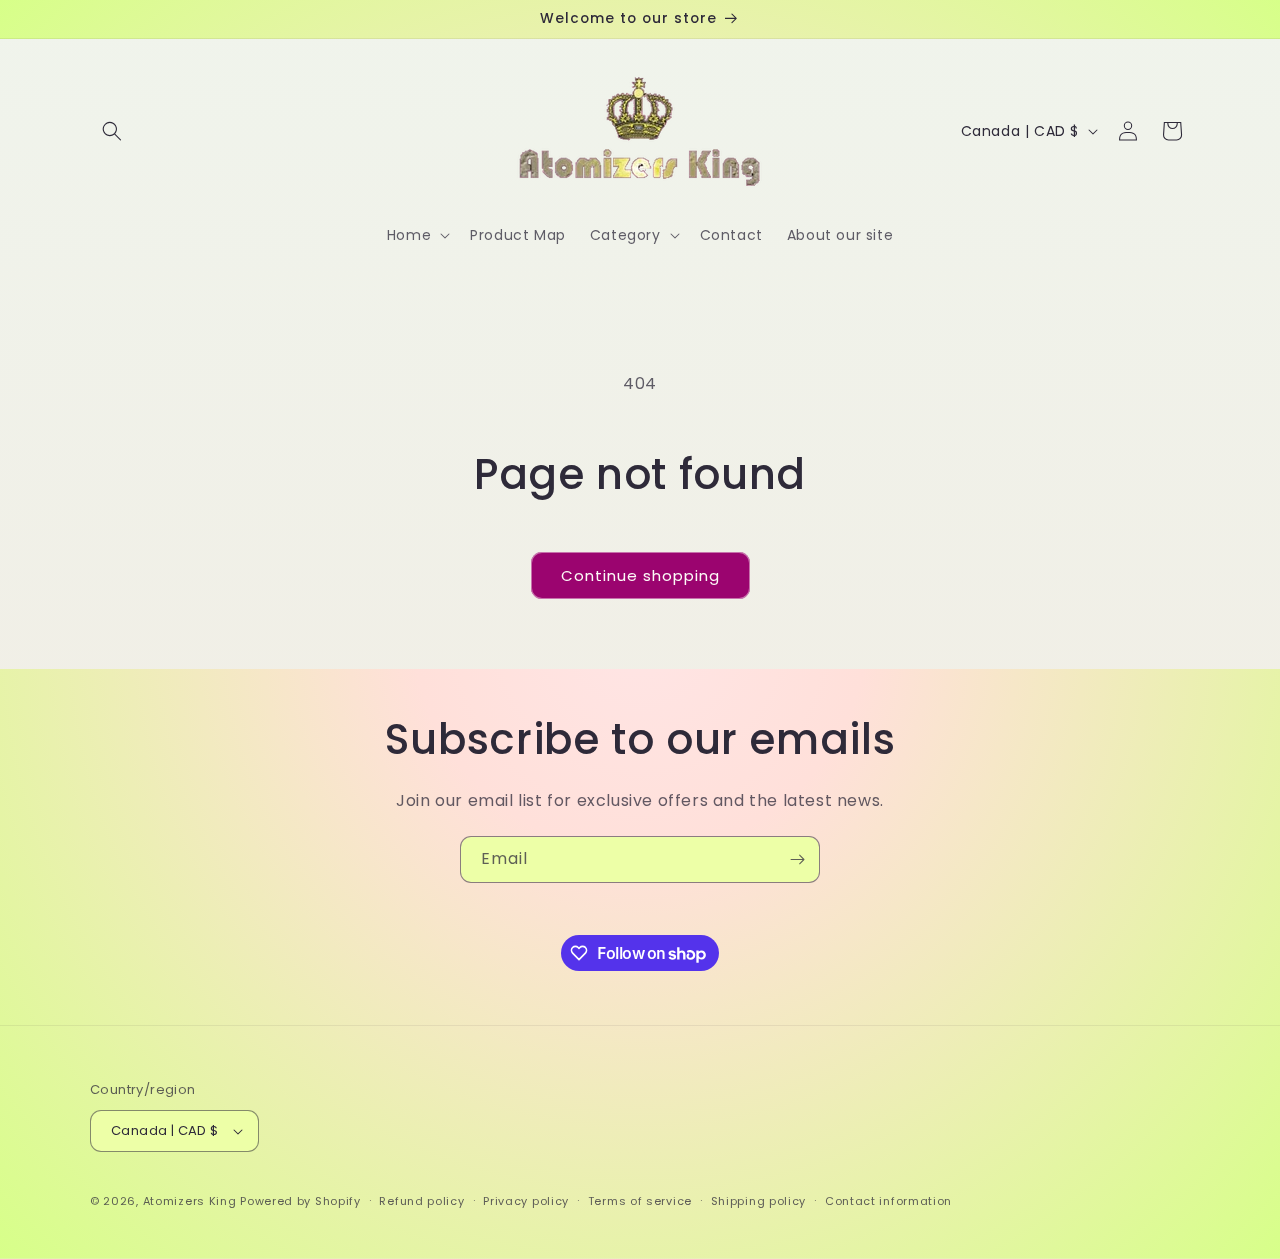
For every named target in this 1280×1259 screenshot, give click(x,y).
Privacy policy (526, 1201)
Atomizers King (190, 1201)
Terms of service (640, 1201)
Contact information (888, 1201)
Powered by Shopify (300, 1201)
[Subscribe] (797, 859)
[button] (112, 131)
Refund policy (421, 1201)
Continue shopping (640, 575)
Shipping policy (759, 1201)
